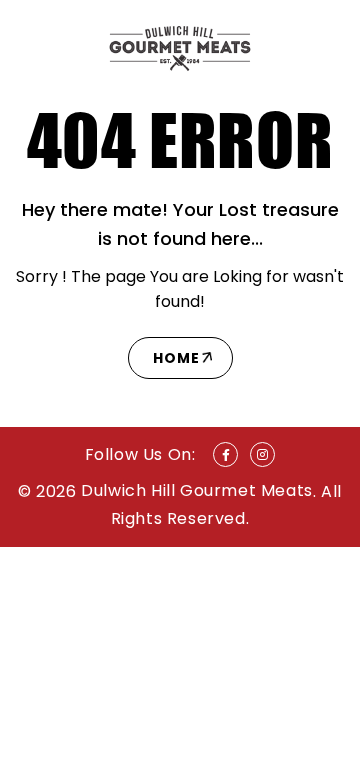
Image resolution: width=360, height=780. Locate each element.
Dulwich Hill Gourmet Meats (197, 490)
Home (176, 358)
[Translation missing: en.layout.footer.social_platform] (225, 454)
